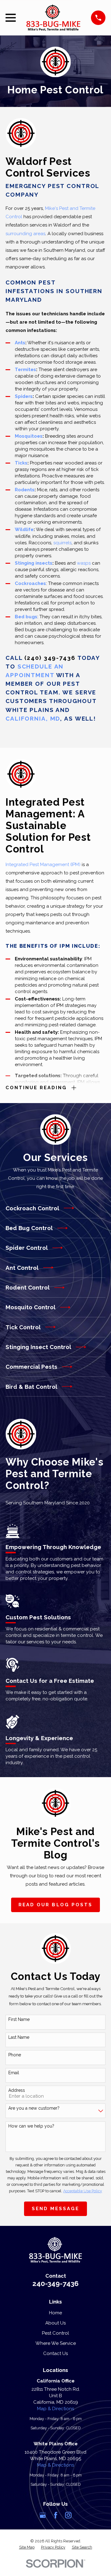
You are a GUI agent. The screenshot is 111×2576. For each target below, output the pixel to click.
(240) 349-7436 (50, 658)
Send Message (55, 2209)
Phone (15, 2055)
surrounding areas (25, 234)
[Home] (53, 18)
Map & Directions (55, 2409)
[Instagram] (68, 2515)
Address (17, 2090)
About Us (55, 2323)
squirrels (62, 543)
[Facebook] (56, 2515)
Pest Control (55, 2333)
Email (14, 2073)
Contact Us (55, 2353)
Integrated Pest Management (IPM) (43, 865)
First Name (19, 2019)
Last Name (19, 2037)
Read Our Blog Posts (55, 1905)
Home (55, 2313)
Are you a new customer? (34, 2108)
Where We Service (56, 2343)
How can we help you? (31, 2126)
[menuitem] (27, 2547)
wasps (84, 563)
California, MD (33, 718)
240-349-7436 (55, 2284)
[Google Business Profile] (43, 2515)
